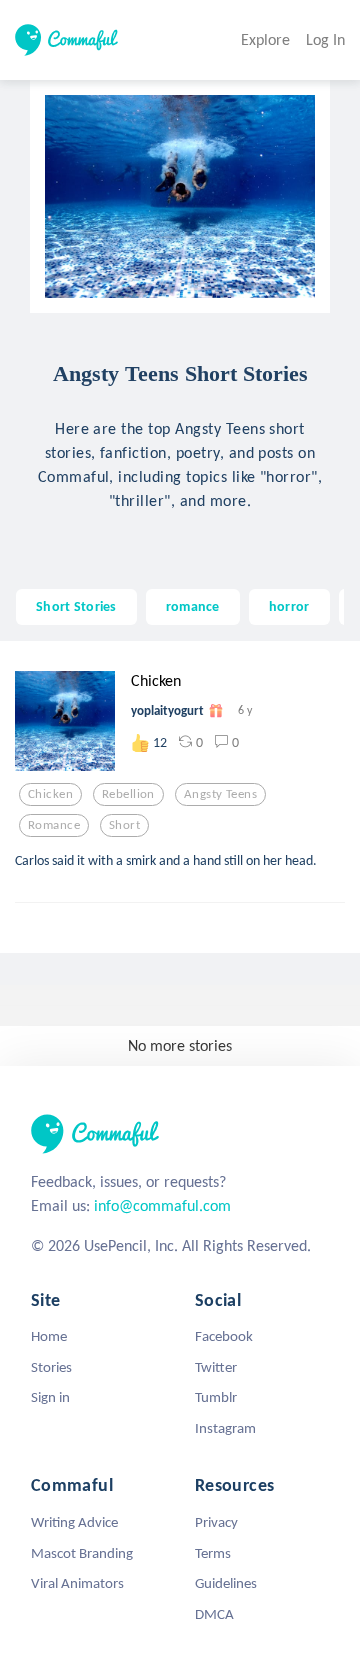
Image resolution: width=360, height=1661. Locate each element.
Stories (51, 1367)
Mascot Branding (82, 1553)
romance (193, 606)
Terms (213, 1553)
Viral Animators (77, 1583)
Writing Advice (74, 1522)
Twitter (216, 1367)
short (124, 825)
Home (49, 1336)
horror (289, 606)
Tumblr (216, 1397)
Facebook (224, 1336)
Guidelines (226, 1583)
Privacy (216, 1522)
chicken (50, 794)
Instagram (225, 1428)
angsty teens (220, 794)
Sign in (50, 1397)
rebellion (128, 794)
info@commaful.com (162, 1205)
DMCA (214, 1614)
